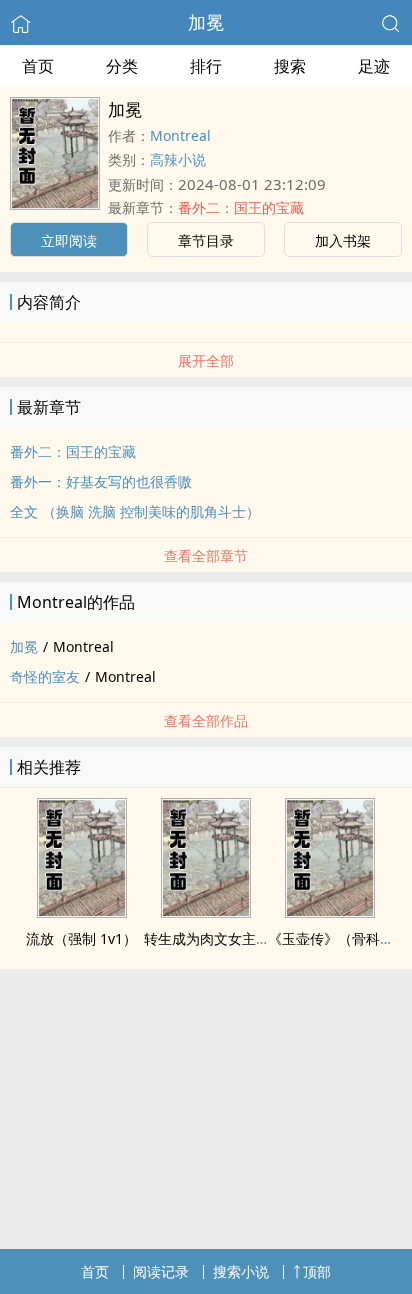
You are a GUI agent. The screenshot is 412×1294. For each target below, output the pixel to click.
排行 (206, 66)
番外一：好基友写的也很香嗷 (101, 481)
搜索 (290, 66)
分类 (122, 66)
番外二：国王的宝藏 (241, 207)
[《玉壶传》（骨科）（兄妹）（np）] (330, 912)
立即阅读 (69, 240)
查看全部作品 (206, 720)
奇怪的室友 (45, 676)
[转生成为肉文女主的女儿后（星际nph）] (206, 912)
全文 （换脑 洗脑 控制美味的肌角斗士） (135, 511)
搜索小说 (241, 1271)
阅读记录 (161, 1271)
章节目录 (206, 240)
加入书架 (343, 240)
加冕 (206, 22)
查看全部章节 (206, 555)
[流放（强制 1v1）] (82, 912)
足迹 (374, 66)
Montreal (180, 135)
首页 (38, 66)
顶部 (317, 1271)
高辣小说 (178, 159)
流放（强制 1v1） (81, 938)
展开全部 (206, 360)
